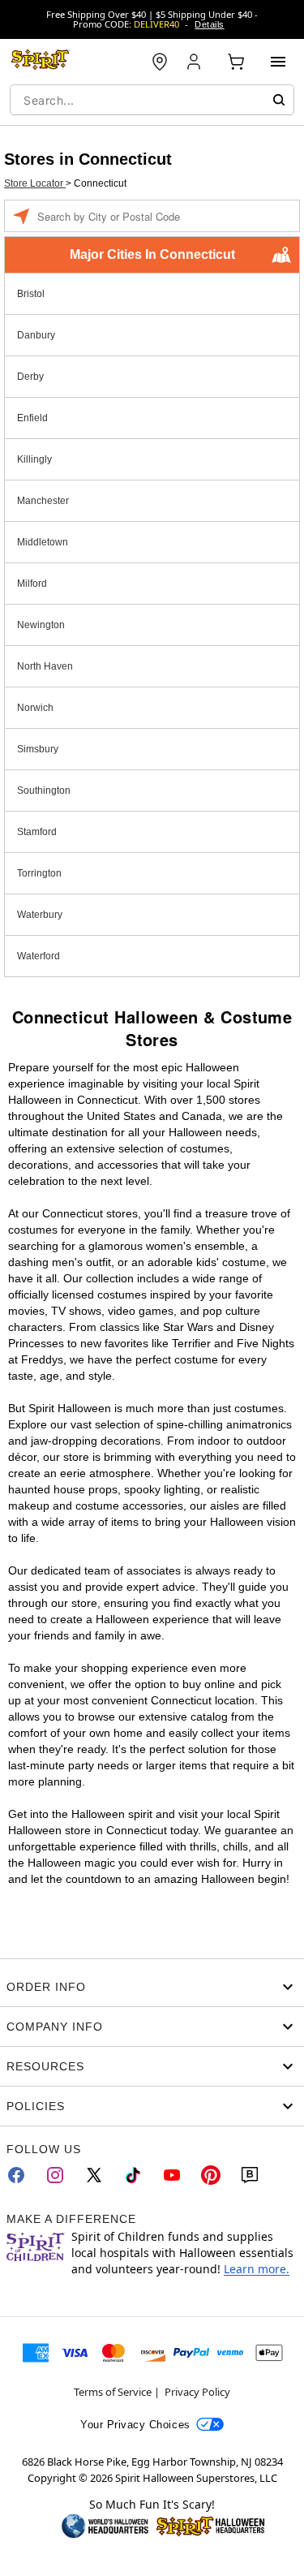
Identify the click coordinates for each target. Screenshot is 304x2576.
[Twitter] (94, 2175)
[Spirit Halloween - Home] (41, 62)
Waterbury (40, 915)
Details (209, 24)
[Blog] (250, 2175)
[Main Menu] (278, 62)
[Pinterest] (211, 2175)
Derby (30, 377)
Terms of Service (113, 2392)
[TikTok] (133, 2175)
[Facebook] (16, 2175)
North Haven (45, 666)
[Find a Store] (160, 62)
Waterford (39, 956)
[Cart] (236, 62)
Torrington (39, 873)
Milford (32, 584)
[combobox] (152, 100)
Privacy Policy (197, 2392)
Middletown (43, 542)
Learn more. (257, 2269)
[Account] (195, 62)
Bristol (31, 294)
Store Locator (35, 183)
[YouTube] (172, 2175)
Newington (41, 625)
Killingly (34, 459)
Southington (44, 790)
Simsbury (38, 749)
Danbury (36, 335)
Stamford (37, 832)
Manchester (43, 501)
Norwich (35, 708)
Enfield (32, 418)
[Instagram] (55, 2175)
